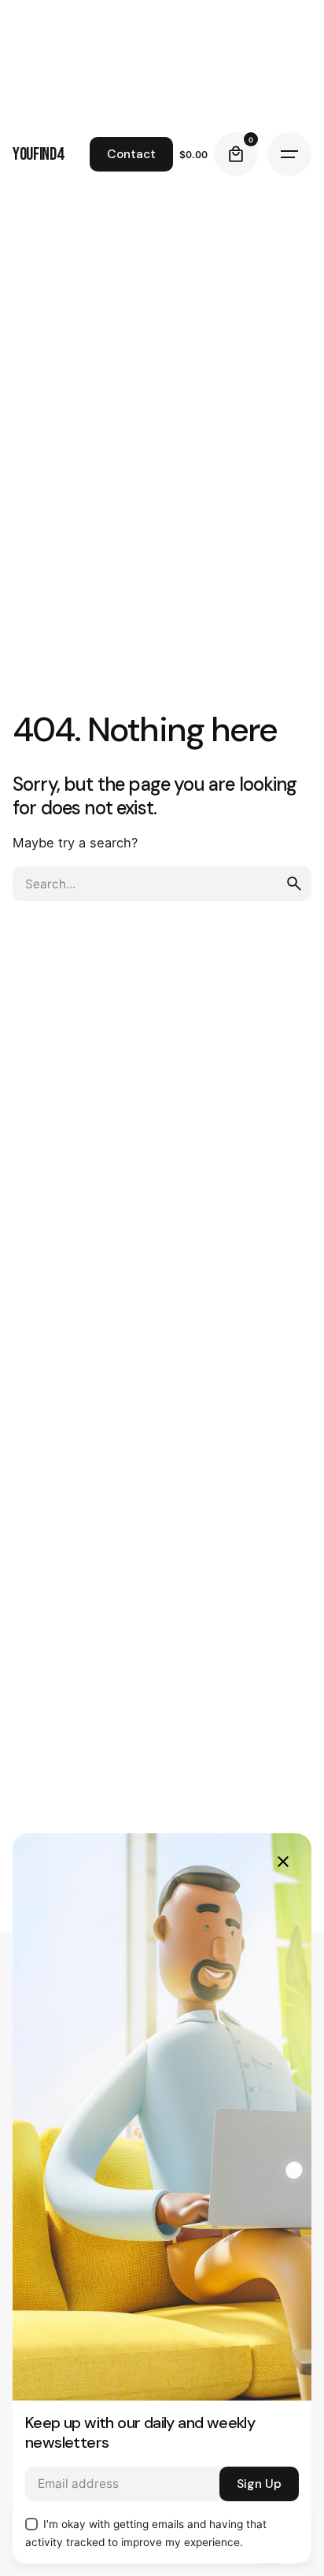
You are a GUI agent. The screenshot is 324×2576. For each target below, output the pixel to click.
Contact (131, 154)
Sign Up (259, 2484)
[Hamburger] (289, 154)
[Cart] (236, 154)
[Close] (283, 1862)
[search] (294, 884)
